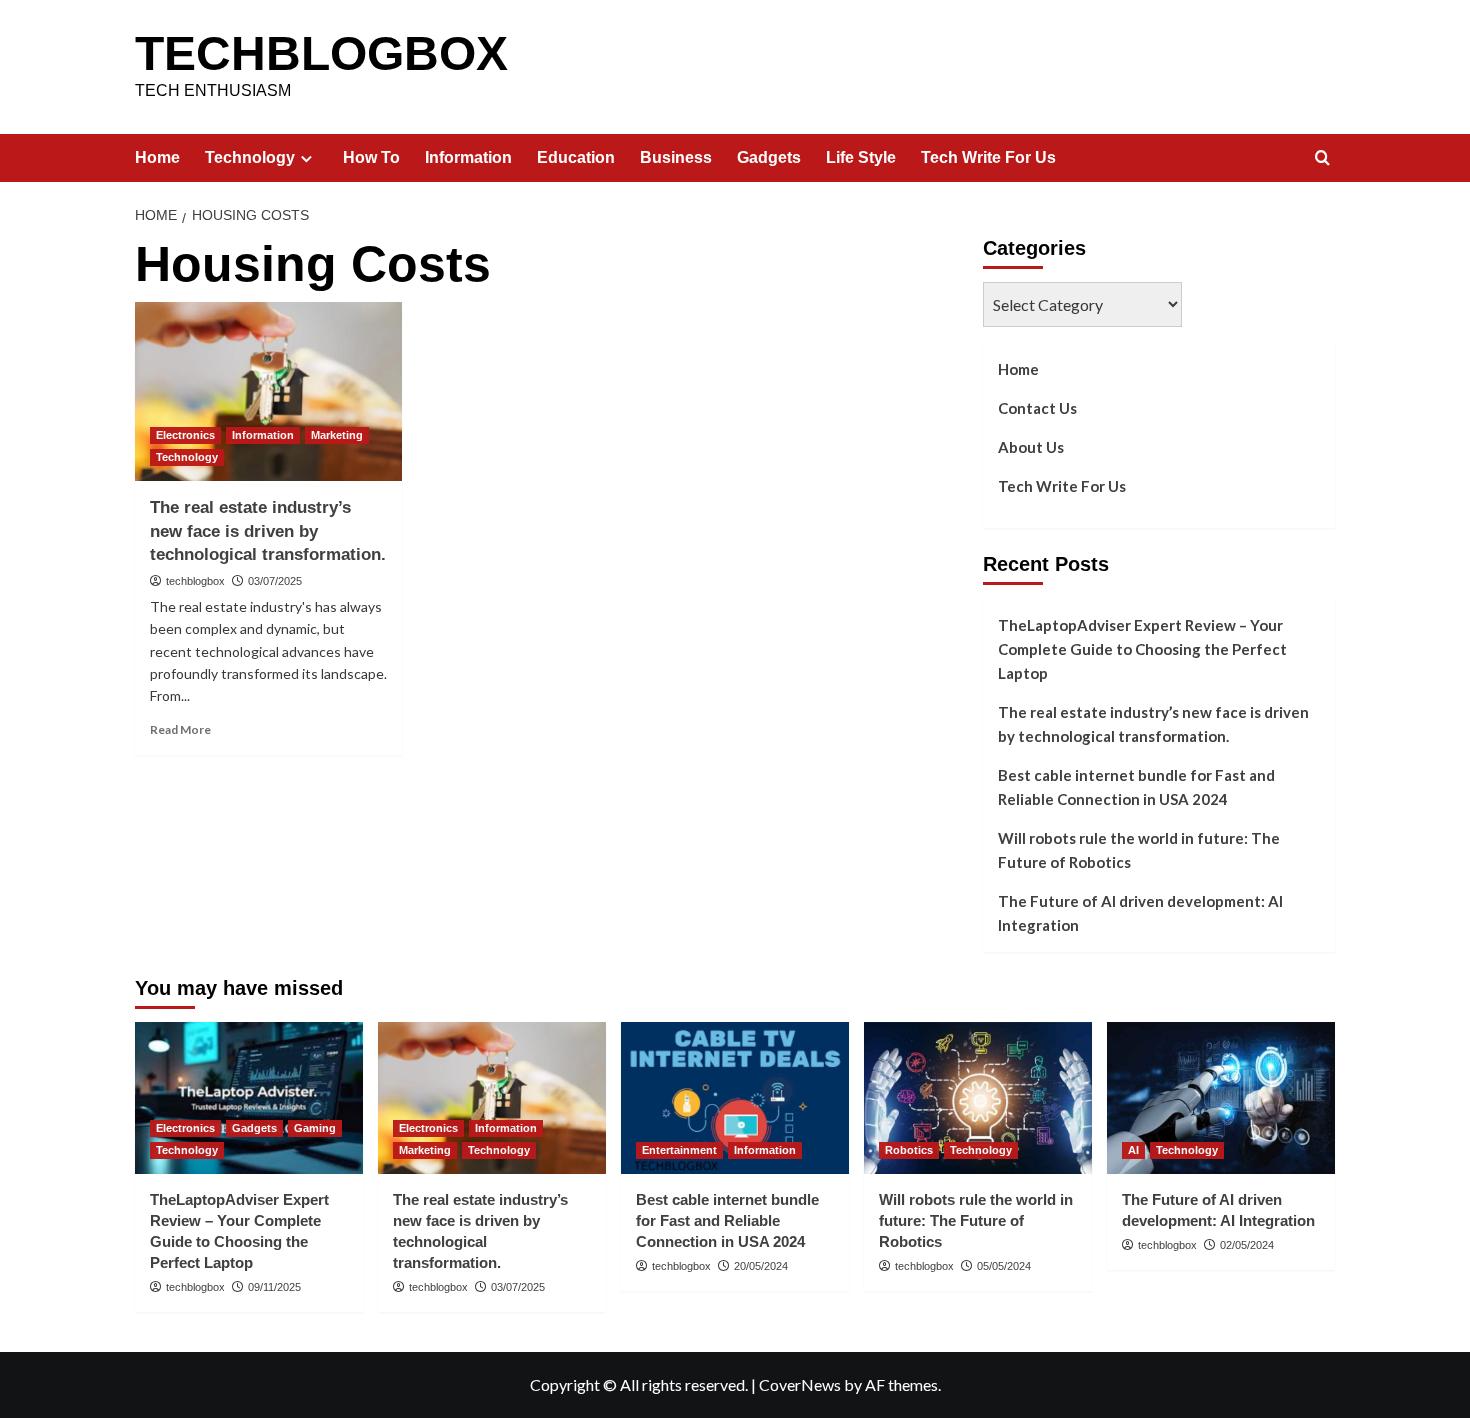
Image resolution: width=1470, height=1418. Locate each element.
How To (371, 157)
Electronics (185, 435)
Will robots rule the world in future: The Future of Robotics (1139, 850)
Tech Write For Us (988, 157)
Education (576, 157)
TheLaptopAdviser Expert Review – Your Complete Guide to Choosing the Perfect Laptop (1142, 649)
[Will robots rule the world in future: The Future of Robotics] (978, 1098)
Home (157, 157)
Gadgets (769, 157)
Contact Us (1037, 408)
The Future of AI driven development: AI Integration (1140, 913)
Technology (250, 157)
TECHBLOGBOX (321, 53)
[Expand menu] (306, 158)
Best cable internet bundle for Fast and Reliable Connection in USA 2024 (1136, 787)
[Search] (1322, 158)
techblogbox (195, 581)
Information (468, 157)
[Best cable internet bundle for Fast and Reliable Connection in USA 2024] (735, 1098)
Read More (180, 729)
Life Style (861, 157)
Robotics (909, 1150)
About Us (1031, 447)
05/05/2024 (1004, 1266)
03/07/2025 (275, 581)
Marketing (337, 435)
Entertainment (679, 1150)
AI (1133, 1150)
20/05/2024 (761, 1266)
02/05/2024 (1247, 1245)
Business (676, 157)
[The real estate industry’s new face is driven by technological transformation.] (268, 391)
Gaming (315, 1128)
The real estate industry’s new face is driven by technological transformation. (268, 531)
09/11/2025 (274, 1287)
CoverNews (800, 1384)
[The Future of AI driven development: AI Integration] (1221, 1098)
